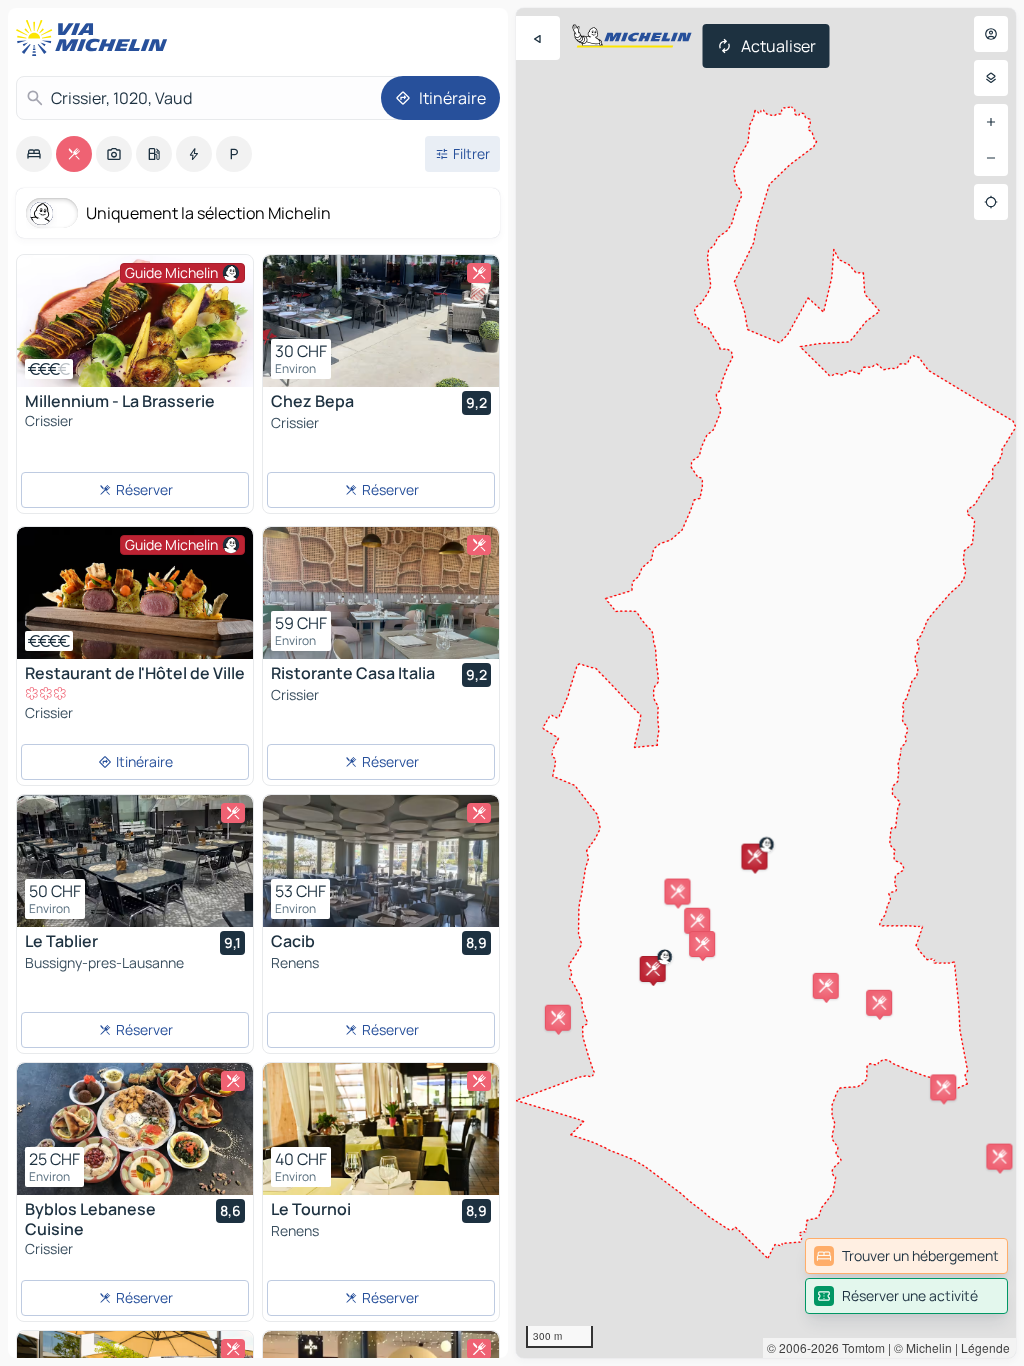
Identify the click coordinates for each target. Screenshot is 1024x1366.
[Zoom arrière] (991, 158)
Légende (985, 1347)
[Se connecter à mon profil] (991, 34)
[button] (653, 969)
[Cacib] (381, 861)
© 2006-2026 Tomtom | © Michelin (859, 1347)
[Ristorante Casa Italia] (381, 593)
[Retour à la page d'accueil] (96, 38)
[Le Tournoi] (381, 1129)
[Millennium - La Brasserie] (135, 321)
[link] (906, 1256)
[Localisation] (991, 202)
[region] (766, 683)
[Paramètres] (991, 78)
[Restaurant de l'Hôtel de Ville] (135, 593)
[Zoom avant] (991, 122)
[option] (34, 154)
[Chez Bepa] (381, 321)
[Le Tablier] (135, 861)
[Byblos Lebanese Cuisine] (135, 1129)
